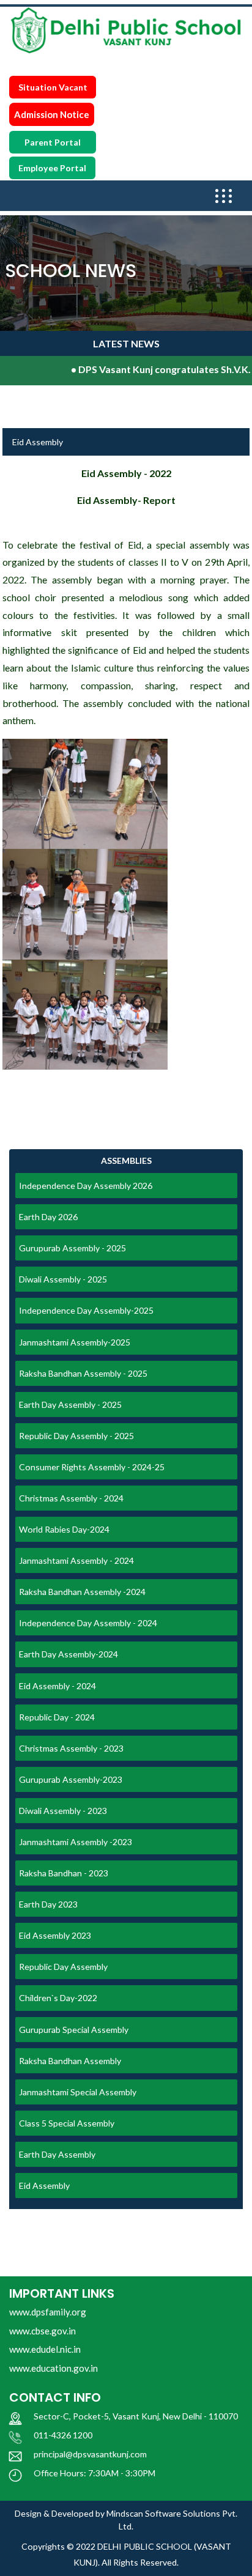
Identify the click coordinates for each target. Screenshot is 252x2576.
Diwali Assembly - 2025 (63, 1279)
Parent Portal (53, 142)
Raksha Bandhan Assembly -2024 (82, 1592)
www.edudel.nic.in (45, 2349)
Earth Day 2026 (48, 1217)
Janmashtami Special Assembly (78, 2092)
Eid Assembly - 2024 (57, 1686)
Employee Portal (52, 168)
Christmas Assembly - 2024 (71, 1498)
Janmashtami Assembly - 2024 (76, 1560)
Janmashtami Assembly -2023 (76, 1842)
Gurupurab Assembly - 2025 (72, 1248)
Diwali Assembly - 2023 (63, 1811)
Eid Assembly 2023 (55, 1935)
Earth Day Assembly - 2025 (70, 1405)
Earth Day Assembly (57, 2154)
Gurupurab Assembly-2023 (71, 1779)
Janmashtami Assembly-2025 (75, 1342)
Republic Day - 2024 (57, 1717)
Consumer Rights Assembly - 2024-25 (92, 1467)
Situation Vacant (53, 87)
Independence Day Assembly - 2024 (88, 1623)
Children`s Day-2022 (58, 1998)
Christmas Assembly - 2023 (71, 1748)
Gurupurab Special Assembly (74, 2030)
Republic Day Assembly (63, 1967)
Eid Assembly (44, 2186)
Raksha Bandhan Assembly (70, 2061)
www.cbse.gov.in (43, 2331)
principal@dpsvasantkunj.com (90, 2454)
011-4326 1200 (63, 2435)
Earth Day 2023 (48, 1904)
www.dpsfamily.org (48, 2312)
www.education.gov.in (54, 2368)
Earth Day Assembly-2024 (69, 1654)
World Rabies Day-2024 (64, 1529)
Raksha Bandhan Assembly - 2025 (83, 1373)
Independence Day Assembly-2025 (86, 1310)
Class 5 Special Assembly (67, 2123)
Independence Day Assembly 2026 (86, 1186)
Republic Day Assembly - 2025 (76, 1436)
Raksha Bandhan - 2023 (64, 1873)
